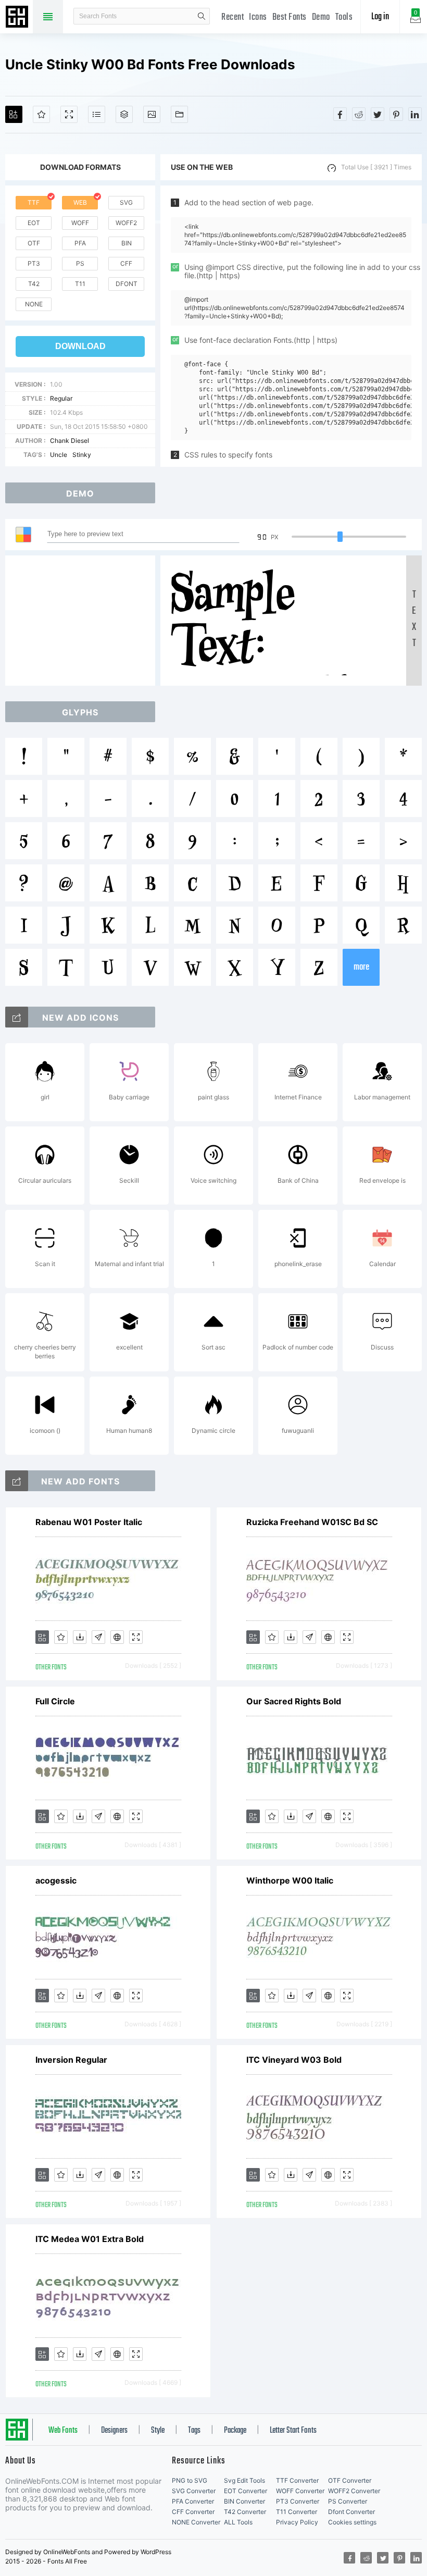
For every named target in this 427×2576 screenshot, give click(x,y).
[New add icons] (17, 1017)
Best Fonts (290, 17)
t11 (80, 284)
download (80, 346)
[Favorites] (41, 114)
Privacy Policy (297, 2522)
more (361, 967)
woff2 (126, 223)
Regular (61, 398)
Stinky (82, 455)
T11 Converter (297, 2512)
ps (80, 263)
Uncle (59, 455)
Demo (321, 17)
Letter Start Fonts (293, 2431)
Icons (258, 17)
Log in (380, 17)
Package (235, 2431)
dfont (127, 284)
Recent (233, 17)
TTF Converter (297, 2480)
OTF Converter (350, 2480)
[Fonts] (179, 114)
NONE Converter (196, 2522)
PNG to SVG (190, 2480)
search (202, 16)
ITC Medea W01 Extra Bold (90, 2239)
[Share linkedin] (415, 114)
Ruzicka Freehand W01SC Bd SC (312, 1522)
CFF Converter (193, 2512)
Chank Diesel (70, 441)
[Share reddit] (359, 114)
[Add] (14, 114)
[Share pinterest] (396, 114)
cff (126, 263)
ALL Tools (238, 2522)
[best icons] (17, 1481)
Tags (194, 2431)
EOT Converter (246, 2491)
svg (126, 202)
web (80, 202)
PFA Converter (193, 2501)
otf (34, 243)
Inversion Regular (71, 2060)
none (34, 304)
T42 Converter (245, 2512)
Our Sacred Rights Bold (294, 1701)
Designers (114, 2431)
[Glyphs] (97, 114)
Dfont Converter (351, 2512)
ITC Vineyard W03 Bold (294, 2060)
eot (34, 223)
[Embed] (117, 1637)
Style (158, 2431)
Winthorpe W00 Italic (290, 1880)
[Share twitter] (378, 114)
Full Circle (55, 1701)
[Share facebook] (340, 114)
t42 (34, 284)
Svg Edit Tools (244, 2480)
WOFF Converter (300, 2491)
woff (80, 223)
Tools (344, 17)
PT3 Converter (298, 2501)
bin (127, 243)
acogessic (56, 1880)
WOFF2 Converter (354, 2491)
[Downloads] (80, 1637)
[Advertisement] (83, 621)
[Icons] (152, 114)
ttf (34, 202)
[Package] (124, 114)
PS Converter (348, 2501)
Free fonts (18, 18)
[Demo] (69, 114)
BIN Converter (244, 2501)
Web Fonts (63, 2431)
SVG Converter (194, 2491)
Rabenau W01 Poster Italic (89, 1522)
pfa (80, 243)
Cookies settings (352, 2522)
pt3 (34, 263)
